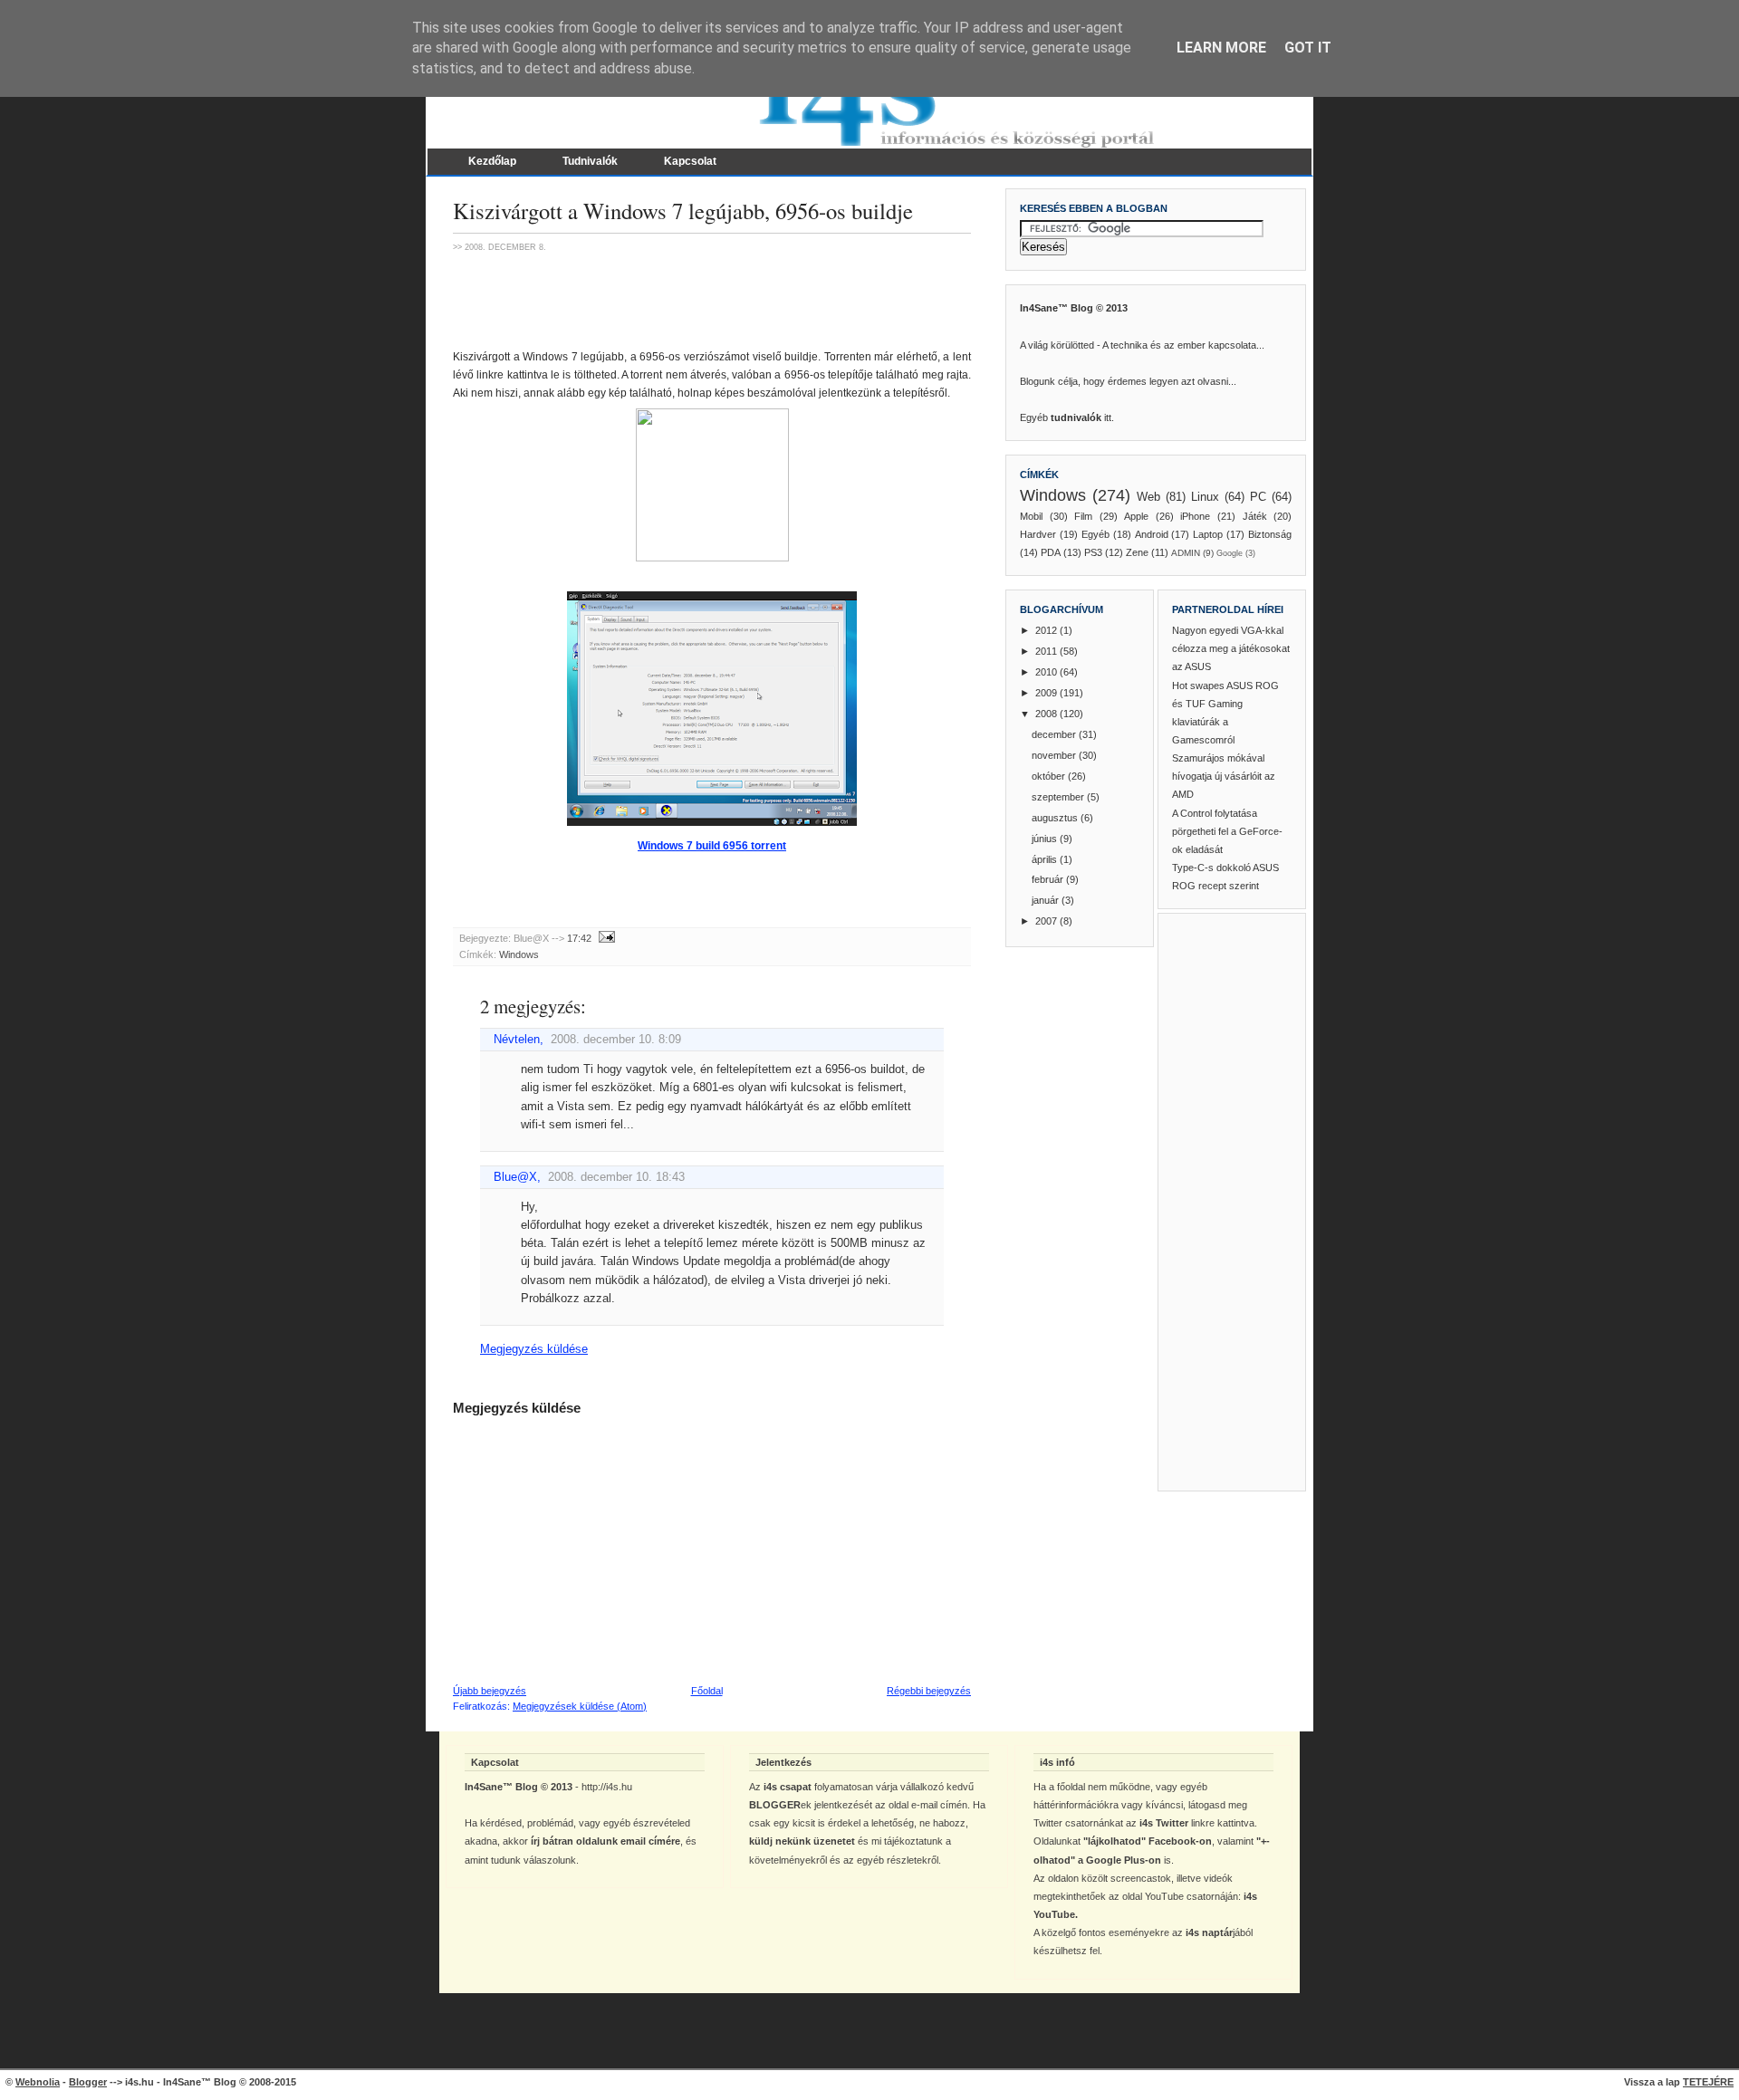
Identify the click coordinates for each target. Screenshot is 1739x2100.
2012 (1047, 630)
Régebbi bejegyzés (929, 1691)
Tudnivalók (590, 161)
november (1055, 755)
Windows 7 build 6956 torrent (712, 846)
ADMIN (1186, 553)
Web (1148, 497)
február (1049, 879)
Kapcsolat (690, 161)
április (1046, 859)
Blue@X (515, 1177)
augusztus (1056, 818)
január (1047, 900)
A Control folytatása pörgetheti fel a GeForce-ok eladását (1227, 831)
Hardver (1038, 534)
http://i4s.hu (607, 1787)
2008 (1047, 714)
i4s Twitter (1164, 1823)
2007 (1047, 921)
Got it (1308, 48)
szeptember (1059, 797)
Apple (1136, 516)
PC (1258, 497)
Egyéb (1095, 534)
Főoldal (707, 1691)
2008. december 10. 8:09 (616, 1040)
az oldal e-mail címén (921, 1805)
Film (1083, 516)
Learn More (1221, 48)
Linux (1205, 497)
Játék (1255, 516)
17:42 (579, 938)
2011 (1047, 651)
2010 (1047, 672)
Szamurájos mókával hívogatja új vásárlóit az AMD (1224, 776)
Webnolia (38, 2082)
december (1055, 734)
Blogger (88, 2082)
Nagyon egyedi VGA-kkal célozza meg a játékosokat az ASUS (1231, 648)
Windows (519, 954)
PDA (1051, 552)
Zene (1137, 552)
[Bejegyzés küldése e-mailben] (605, 938)
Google (1230, 553)
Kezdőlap (492, 161)
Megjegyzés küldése (534, 1349)
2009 (1047, 693)
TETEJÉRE (1708, 2082)
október (1050, 776)
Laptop (1208, 534)
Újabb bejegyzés (490, 1691)
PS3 (1093, 552)
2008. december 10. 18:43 (616, 1177)
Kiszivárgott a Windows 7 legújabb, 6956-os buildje (683, 211)
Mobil (1031, 516)
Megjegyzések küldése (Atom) (580, 1706)
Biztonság (1270, 534)
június (1046, 839)
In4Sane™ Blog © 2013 (1074, 308)
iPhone (1195, 516)
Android (1152, 534)
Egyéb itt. (1067, 417)
